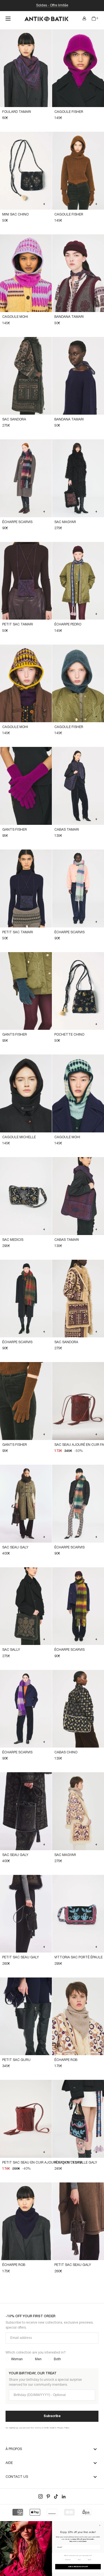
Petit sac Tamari (18, 624)
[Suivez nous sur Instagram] (40, 2496)
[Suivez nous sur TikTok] (56, 2496)
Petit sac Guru (16, 2060)
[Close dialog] (100, 2525)
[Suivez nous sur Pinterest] (48, 2496)
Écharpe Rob (66, 2060)
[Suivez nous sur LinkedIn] (64, 2496)
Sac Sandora (14, 419)
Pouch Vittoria (69, 2163)
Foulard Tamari (17, 112)
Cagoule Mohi (15, 317)
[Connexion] (84, 19)
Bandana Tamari (69, 317)
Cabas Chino (66, 1752)
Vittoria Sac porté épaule (78, 1957)
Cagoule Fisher (69, 112)
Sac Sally (11, 1650)
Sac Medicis (13, 1240)
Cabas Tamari (67, 830)
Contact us (17, 2477)
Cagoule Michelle (19, 1137)
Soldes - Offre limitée (52, 5)
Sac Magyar (65, 522)
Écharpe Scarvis (17, 522)
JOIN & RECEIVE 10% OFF (78, 2567)
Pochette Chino (69, 1035)
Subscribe (52, 2416)
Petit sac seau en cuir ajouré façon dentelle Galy (50, 2163)
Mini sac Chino (15, 215)
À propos (14, 2449)
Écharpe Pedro (68, 624)
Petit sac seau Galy (21, 1957)
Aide (9, 2463)
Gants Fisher (15, 830)
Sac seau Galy (15, 1547)
